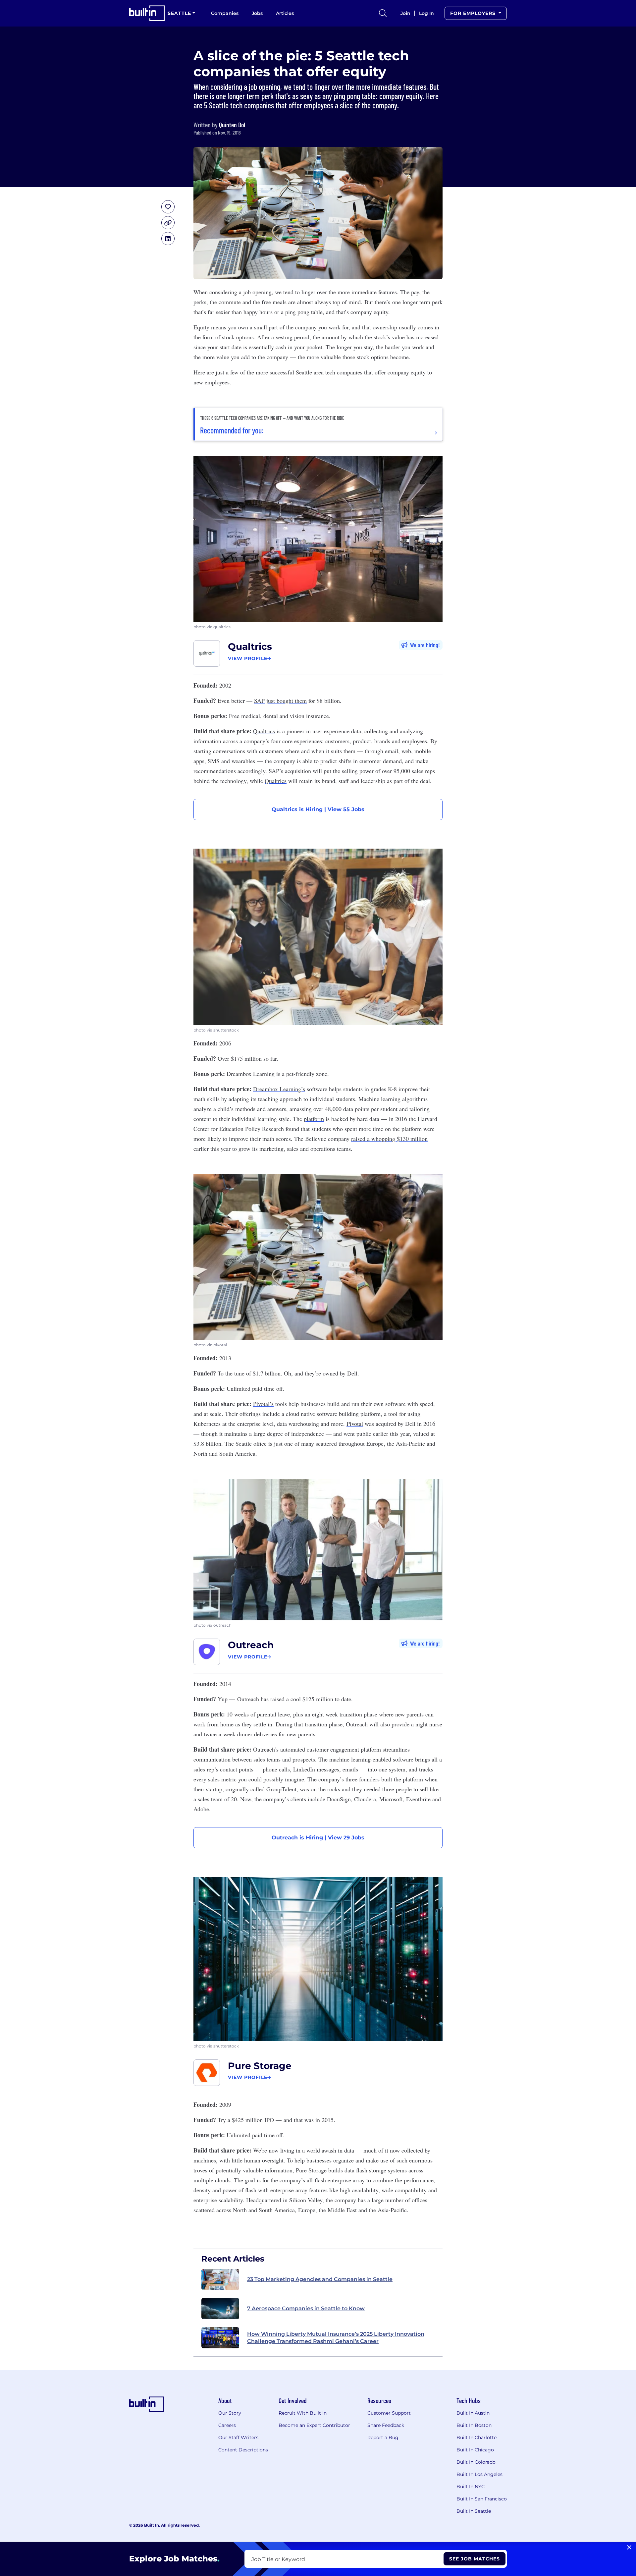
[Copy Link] (168, 223)
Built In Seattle (474, 2511)
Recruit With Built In (303, 2413)
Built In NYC (471, 2487)
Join (405, 13)
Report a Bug (383, 2437)
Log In (426, 13)
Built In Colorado (476, 2462)
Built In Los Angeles (479, 2474)
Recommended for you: (232, 430)
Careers (227, 2425)
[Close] (629, 2548)
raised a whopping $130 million (389, 1139)
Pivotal (355, 1424)
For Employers (474, 13)
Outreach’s (266, 1749)
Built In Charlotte (477, 2437)
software (403, 1759)
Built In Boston (474, 2425)
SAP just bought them (280, 700)
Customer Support (389, 2413)
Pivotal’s (263, 1404)
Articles (285, 13)
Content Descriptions (243, 2450)
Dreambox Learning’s (279, 1089)
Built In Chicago (475, 2450)
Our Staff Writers (238, 2437)
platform (314, 1119)
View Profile (248, 658)
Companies (225, 13)
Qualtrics (250, 646)
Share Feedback (386, 2425)
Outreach (251, 1645)
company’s (292, 2180)
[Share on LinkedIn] (168, 239)
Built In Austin (473, 2413)
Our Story (230, 2413)
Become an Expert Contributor (314, 2425)
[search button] (383, 13)
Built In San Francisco (482, 2499)
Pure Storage (260, 2066)
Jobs (257, 13)
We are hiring (424, 645)
